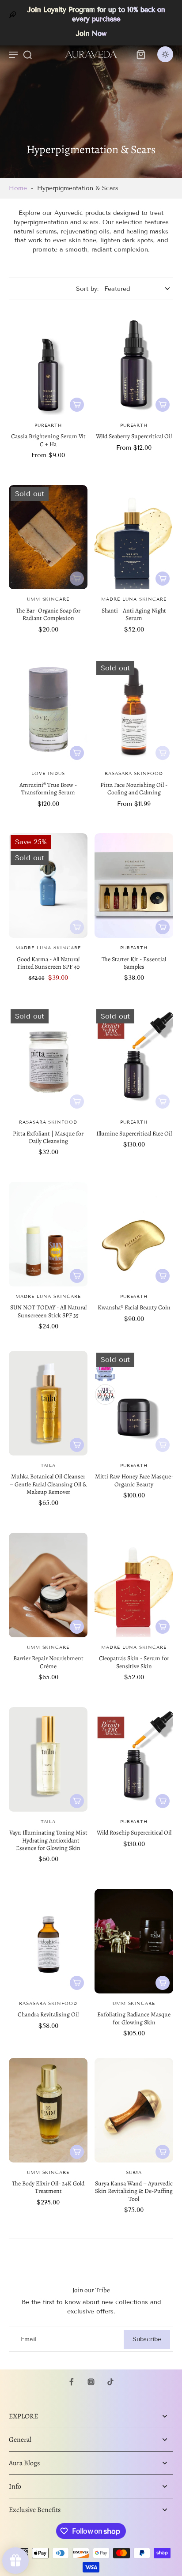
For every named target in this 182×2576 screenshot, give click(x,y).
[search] (27, 54)
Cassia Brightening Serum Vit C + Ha (48, 440)
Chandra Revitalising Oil (48, 2014)
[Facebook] (72, 2382)
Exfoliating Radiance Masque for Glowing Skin (134, 2018)
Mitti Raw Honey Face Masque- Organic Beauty (134, 1480)
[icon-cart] (140, 54)
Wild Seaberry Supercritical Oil (134, 436)
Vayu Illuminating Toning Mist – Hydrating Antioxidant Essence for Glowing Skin (48, 1840)
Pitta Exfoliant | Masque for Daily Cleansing (48, 1137)
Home (18, 188)
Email (29, 2339)
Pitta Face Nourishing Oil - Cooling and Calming (134, 789)
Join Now (91, 34)
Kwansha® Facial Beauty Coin (134, 1307)
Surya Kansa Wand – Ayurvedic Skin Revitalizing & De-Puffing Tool (134, 2191)
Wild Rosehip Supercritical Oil (134, 1833)
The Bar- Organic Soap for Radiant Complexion (48, 614)
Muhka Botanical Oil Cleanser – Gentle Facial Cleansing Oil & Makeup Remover (48, 1484)
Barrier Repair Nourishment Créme (48, 1662)
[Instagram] (91, 2382)
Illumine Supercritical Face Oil (134, 1134)
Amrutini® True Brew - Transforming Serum (48, 789)
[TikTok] (110, 2382)
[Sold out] (77, 579)
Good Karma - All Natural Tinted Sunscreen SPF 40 (48, 963)
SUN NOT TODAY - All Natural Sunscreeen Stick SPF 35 (48, 1311)
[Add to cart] (163, 927)
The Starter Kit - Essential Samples (134, 963)
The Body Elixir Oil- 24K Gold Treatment (48, 2187)
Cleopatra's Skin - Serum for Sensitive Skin (134, 1662)
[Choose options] (77, 405)
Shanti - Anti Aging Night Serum (134, 614)
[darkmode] (165, 54)
